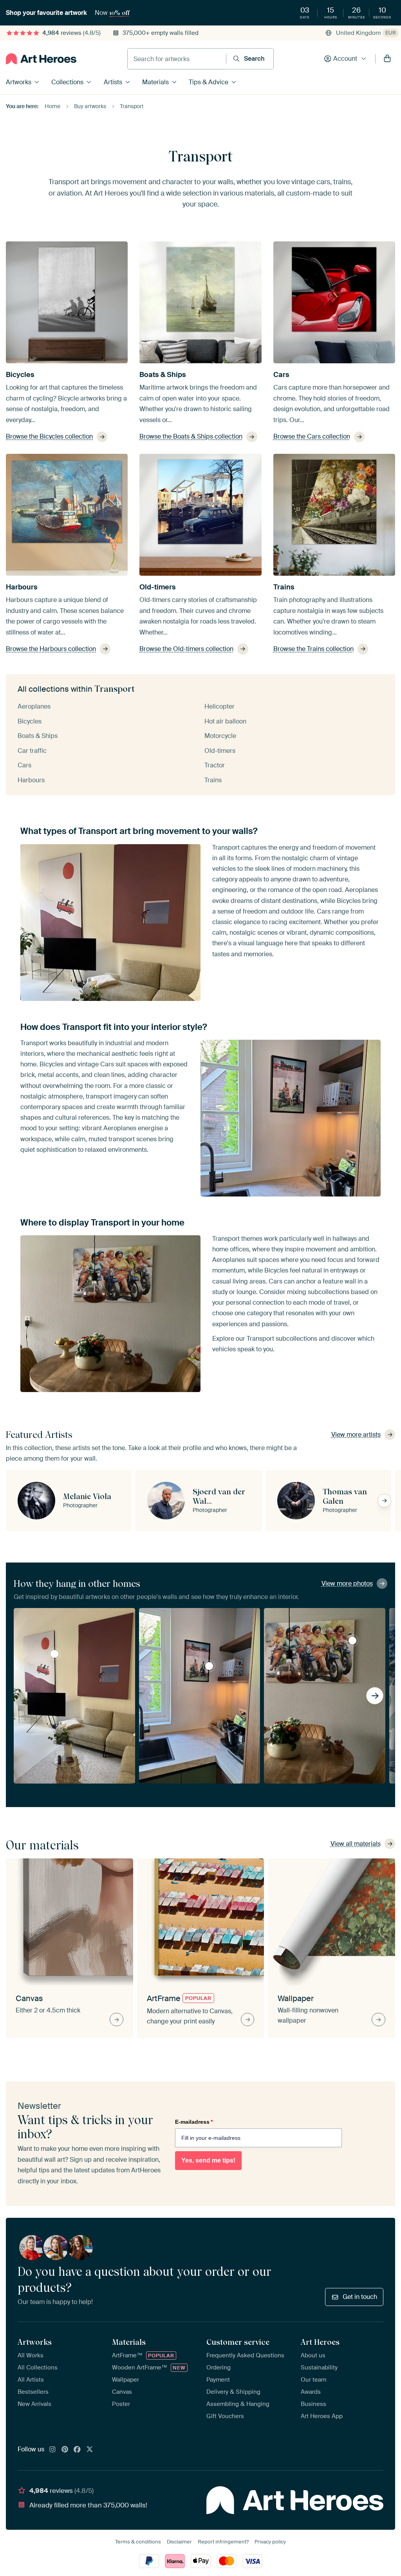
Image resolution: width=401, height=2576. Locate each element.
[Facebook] (77, 2450)
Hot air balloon (225, 721)
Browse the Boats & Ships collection (191, 436)
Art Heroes (320, 2342)
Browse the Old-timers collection (186, 649)
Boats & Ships (163, 375)
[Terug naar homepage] (41, 59)
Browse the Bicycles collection (49, 436)
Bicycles (20, 375)
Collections (67, 82)
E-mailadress (194, 2122)
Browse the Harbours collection (51, 649)
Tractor (215, 765)
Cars (281, 375)
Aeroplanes (34, 706)
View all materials (356, 1844)
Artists (113, 82)
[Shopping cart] (387, 59)
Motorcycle (220, 736)
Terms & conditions (138, 2542)
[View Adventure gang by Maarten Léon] (54, 1654)
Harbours (22, 587)
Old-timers (158, 587)
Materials (155, 82)
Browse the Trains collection (313, 649)
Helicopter (219, 706)
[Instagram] (52, 2450)
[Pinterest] (65, 2450)
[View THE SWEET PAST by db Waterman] (209, 1666)
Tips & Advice (209, 82)
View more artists (356, 1435)
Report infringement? (223, 2542)
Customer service (238, 2342)
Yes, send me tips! (208, 2160)
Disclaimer (179, 2542)
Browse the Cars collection (312, 436)
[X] (90, 2450)
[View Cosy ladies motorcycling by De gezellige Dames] (352, 1641)
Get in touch (360, 2297)
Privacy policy (270, 2542)
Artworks (19, 82)
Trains (284, 587)
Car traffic (32, 751)
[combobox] (177, 59)
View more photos (347, 1583)
